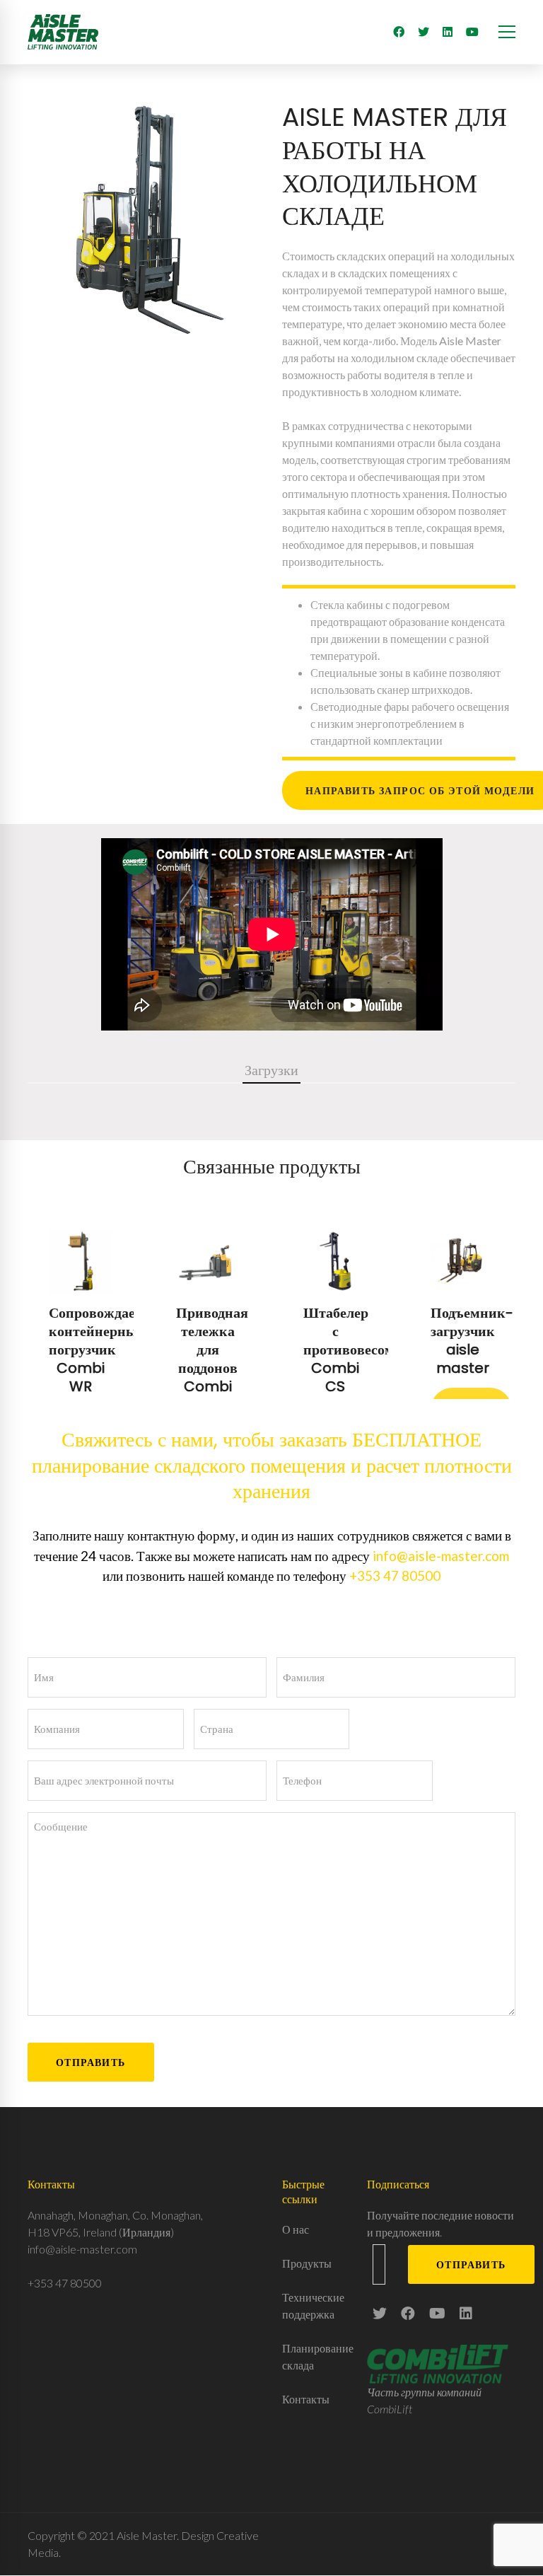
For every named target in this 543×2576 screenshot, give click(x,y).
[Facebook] (399, 32)
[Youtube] (472, 32)
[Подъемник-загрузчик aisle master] (462, 1304)
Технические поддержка (313, 2305)
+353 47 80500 (395, 1576)
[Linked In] (448, 32)
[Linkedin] (466, 2313)
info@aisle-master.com (441, 1556)
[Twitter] (424, 32)
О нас (296, 2229)
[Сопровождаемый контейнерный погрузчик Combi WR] (81, 1304)
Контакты (306, 2399)
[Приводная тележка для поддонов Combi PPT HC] (208, 1304)
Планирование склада (314, 2356)
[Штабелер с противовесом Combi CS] (335, 1304)
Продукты (307, 2263)
